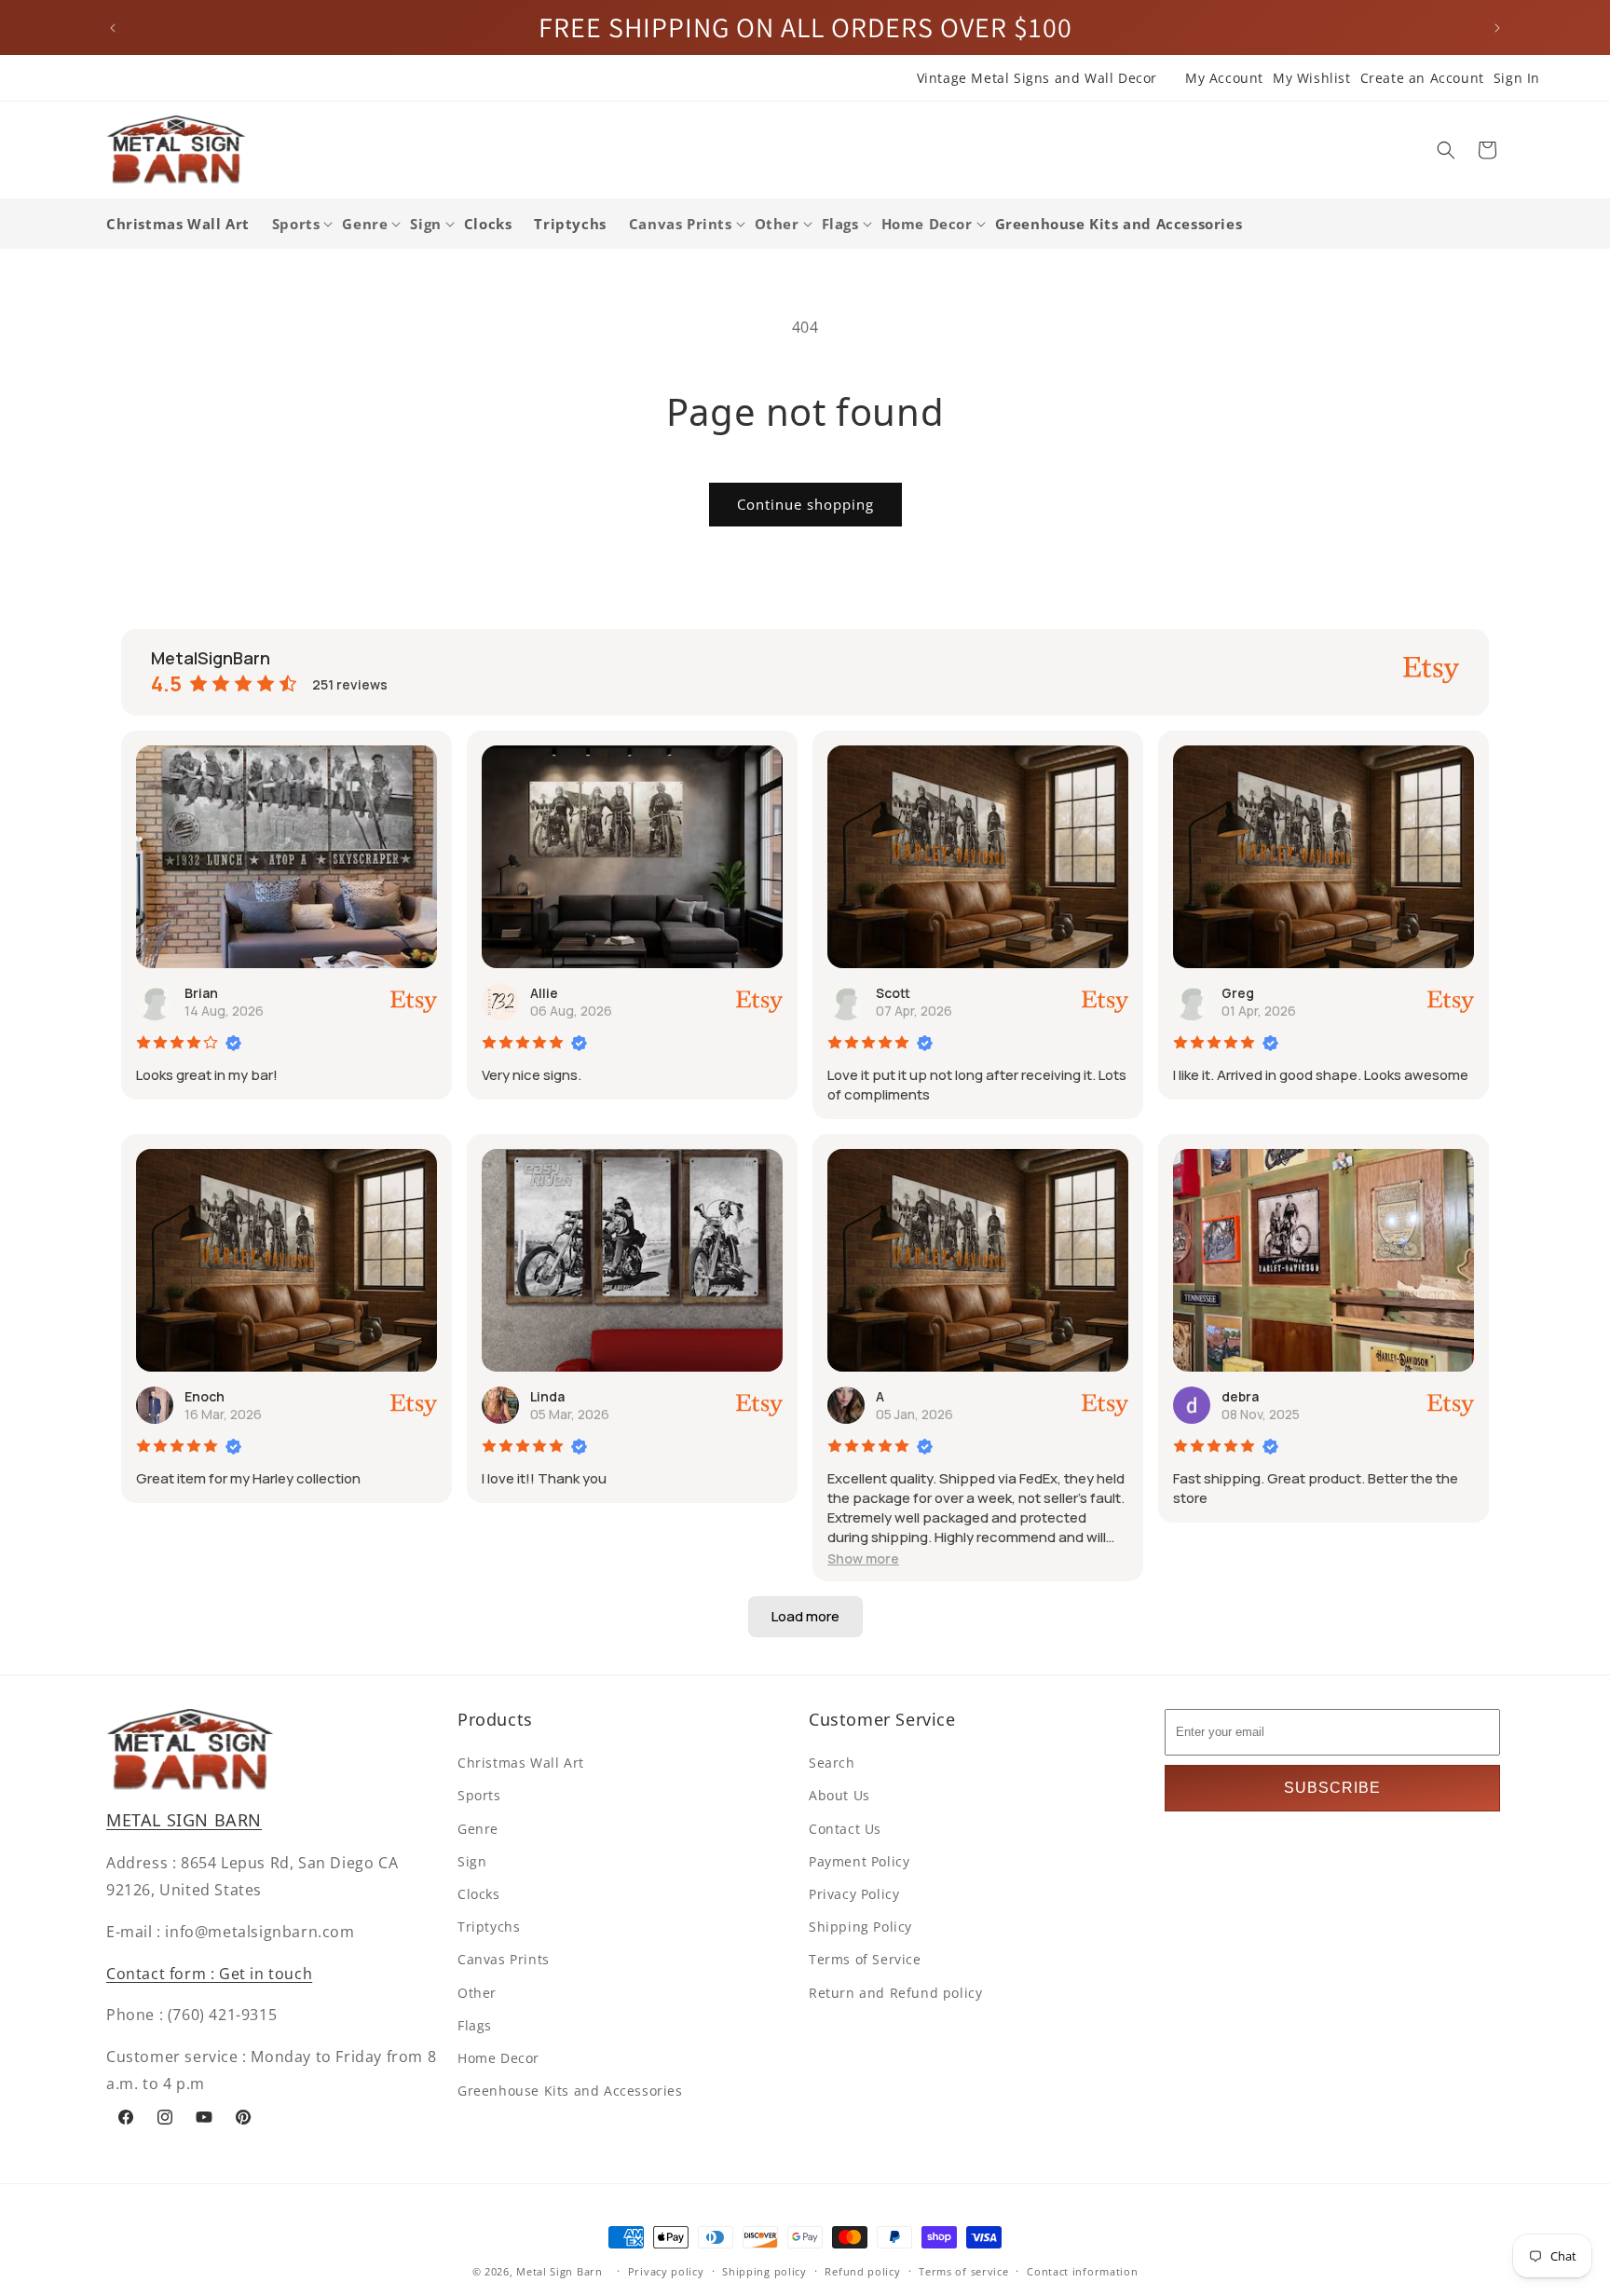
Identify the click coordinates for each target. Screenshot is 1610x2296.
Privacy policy (666, 2271)
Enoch (205, 1396)
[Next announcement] (1497, 28)
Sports (479, 1795)
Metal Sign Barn (559, 2271)
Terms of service (963, 2271)
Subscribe (1332, 1788)
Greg (1238, 993)
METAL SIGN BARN (184, 1820)
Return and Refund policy (895, 1993)
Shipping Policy (860, 1927)
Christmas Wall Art (521, 1763)
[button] (1446, 150)
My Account (1224, 78)
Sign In (1517, 78)
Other (477, 1993)
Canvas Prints (504, 1959)
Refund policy (862, 2271)
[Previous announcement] (113, 28)
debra (1240, 1396)
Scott (893, 993)
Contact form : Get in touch (209, 1974)
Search (832, 1763)
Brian (201, 993)
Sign (472, 1861)
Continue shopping (805, 504)
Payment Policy (859, 1861)
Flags (475, 2025)
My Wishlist (1312, 78)
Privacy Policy (854, 1894)
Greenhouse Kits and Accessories (570, 2091)
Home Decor (498, 2058)
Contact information (1082, 2271)
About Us (839, 1795)
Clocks (479, 1894)
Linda (547, 1396)
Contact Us (845, 1829)
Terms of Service (865, 1959)
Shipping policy (764, 2271)
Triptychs (489, 1927)
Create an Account (1422, 78)
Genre (478, 1829)
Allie (544, 993)
